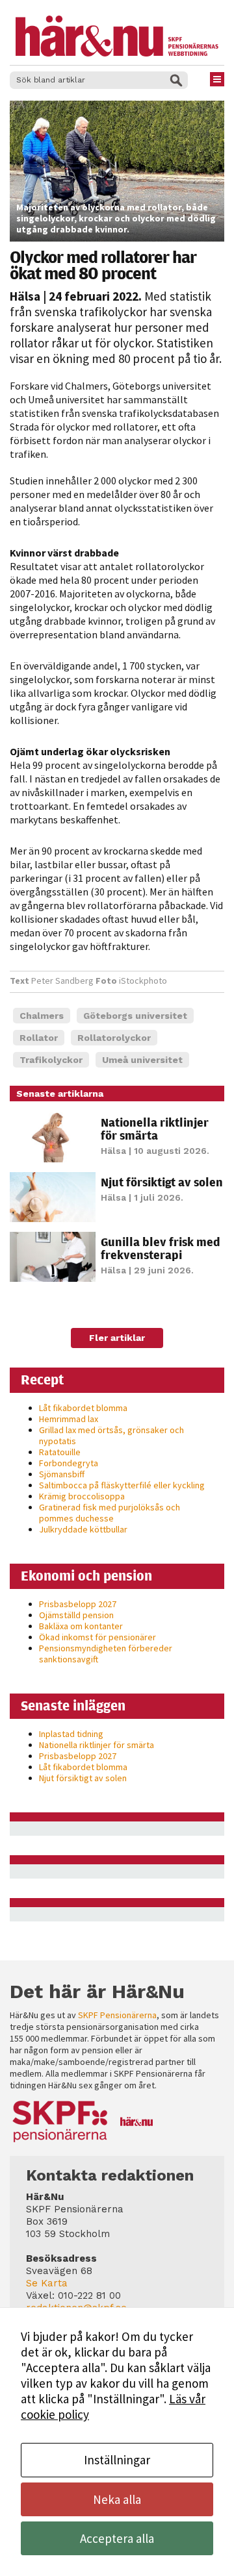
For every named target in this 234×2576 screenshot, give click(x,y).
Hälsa (25, 296)
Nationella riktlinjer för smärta (155, 1129)
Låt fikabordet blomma (83, 1408)
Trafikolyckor (51, 1060)
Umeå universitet (142, 1060)
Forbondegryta (69, 1463)
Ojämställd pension (76, 1615)
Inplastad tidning (71, 1734)
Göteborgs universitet (135, 1016)
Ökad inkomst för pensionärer (97, 1637)
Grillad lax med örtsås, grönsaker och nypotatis (111, 1435)
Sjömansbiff (62, 1474)
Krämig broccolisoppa (82, 1496)
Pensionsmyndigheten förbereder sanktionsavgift (106, 1654)
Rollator (39, 1038)
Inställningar (117, 2460)
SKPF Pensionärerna (117, 2015)
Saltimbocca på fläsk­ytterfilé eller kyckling (122, 1485)
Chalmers (42, 1016)
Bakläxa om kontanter (81, 1626)
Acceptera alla (117, 2538)
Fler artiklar (117, 1338)
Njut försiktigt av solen (162, 1182)
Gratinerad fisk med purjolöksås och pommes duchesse (110, 1513)
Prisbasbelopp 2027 (78, 1604)
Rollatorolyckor (114, 1038)
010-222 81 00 (89, 2295)
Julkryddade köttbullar (83, 1529)
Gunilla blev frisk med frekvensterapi (161, 1248)
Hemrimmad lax (69, 1419)
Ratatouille (60, 1452)
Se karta (47, 2283)
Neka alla (117, 2499)
